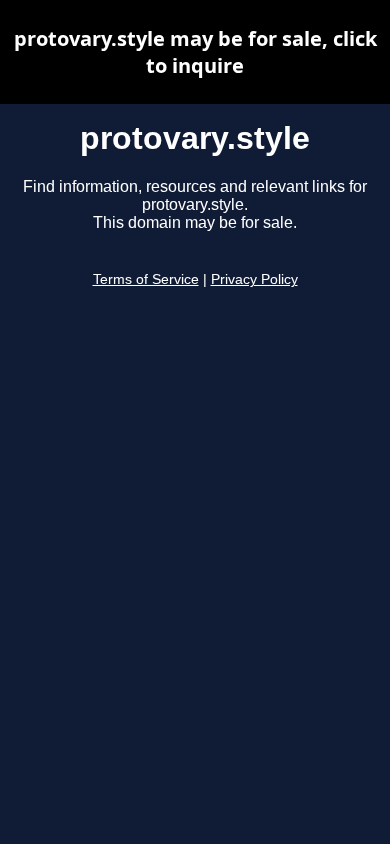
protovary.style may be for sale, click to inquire (195, 52)
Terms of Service (146, 279)
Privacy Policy (254, 279)
